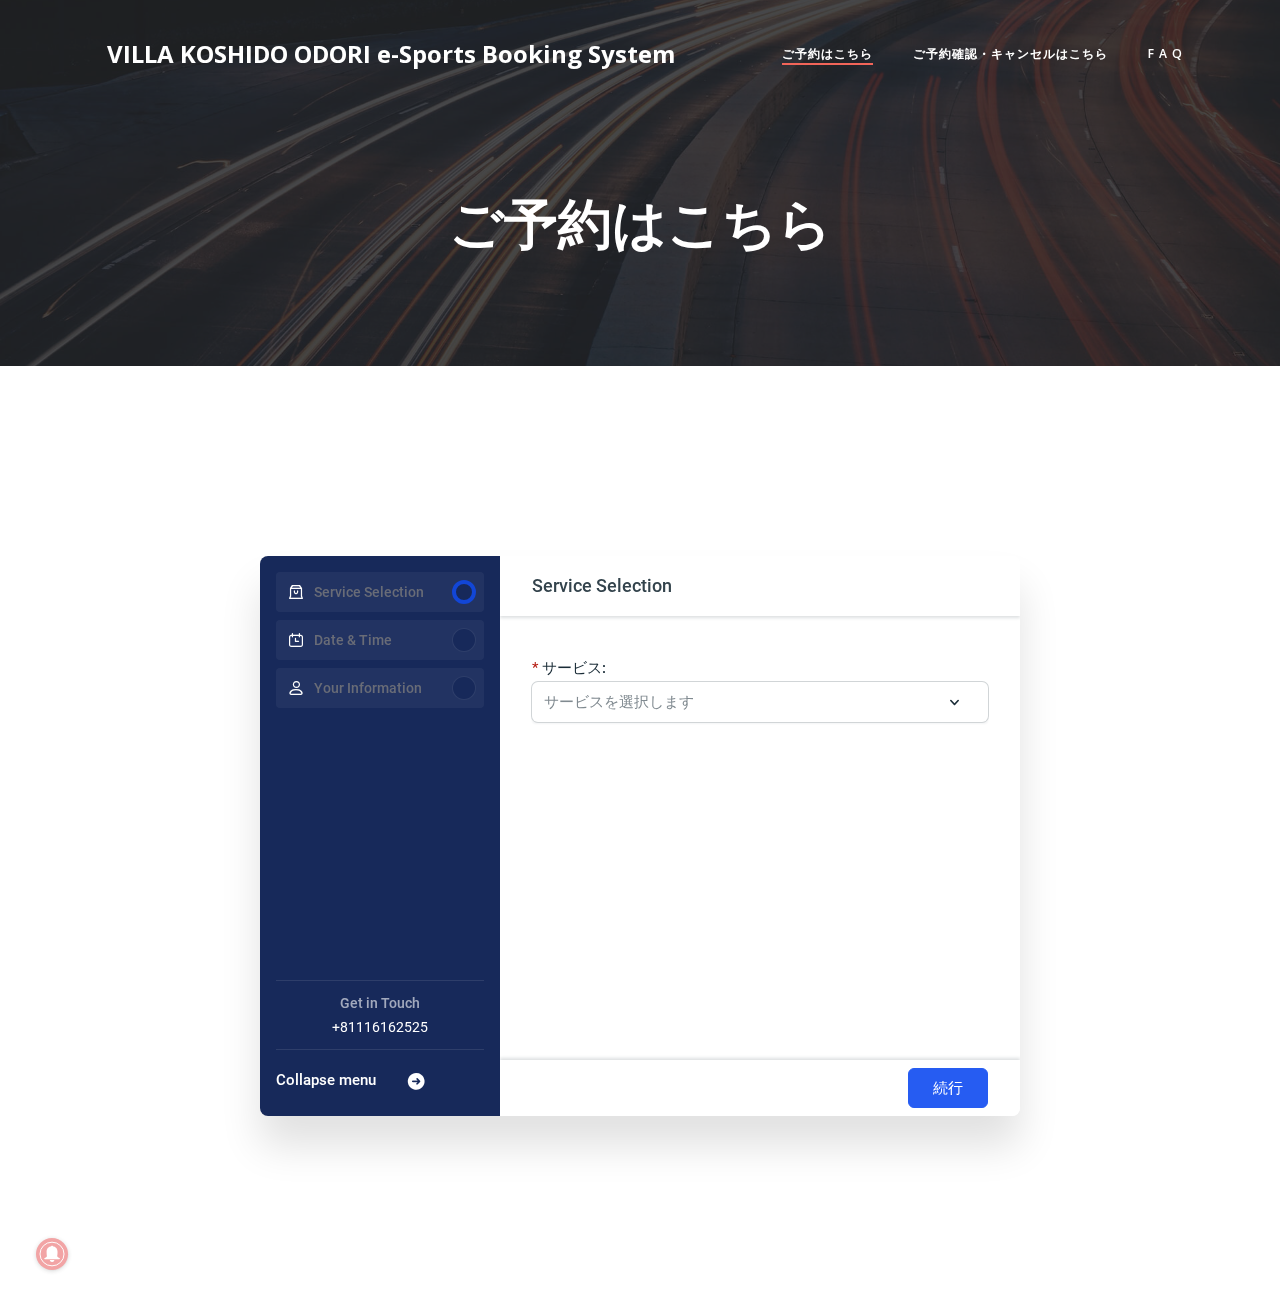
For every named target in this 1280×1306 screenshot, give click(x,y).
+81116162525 (380, 1027)
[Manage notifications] (52, 1254)
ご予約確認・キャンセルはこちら (1010, 53)
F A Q (1165, 53)
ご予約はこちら (827, 53)
